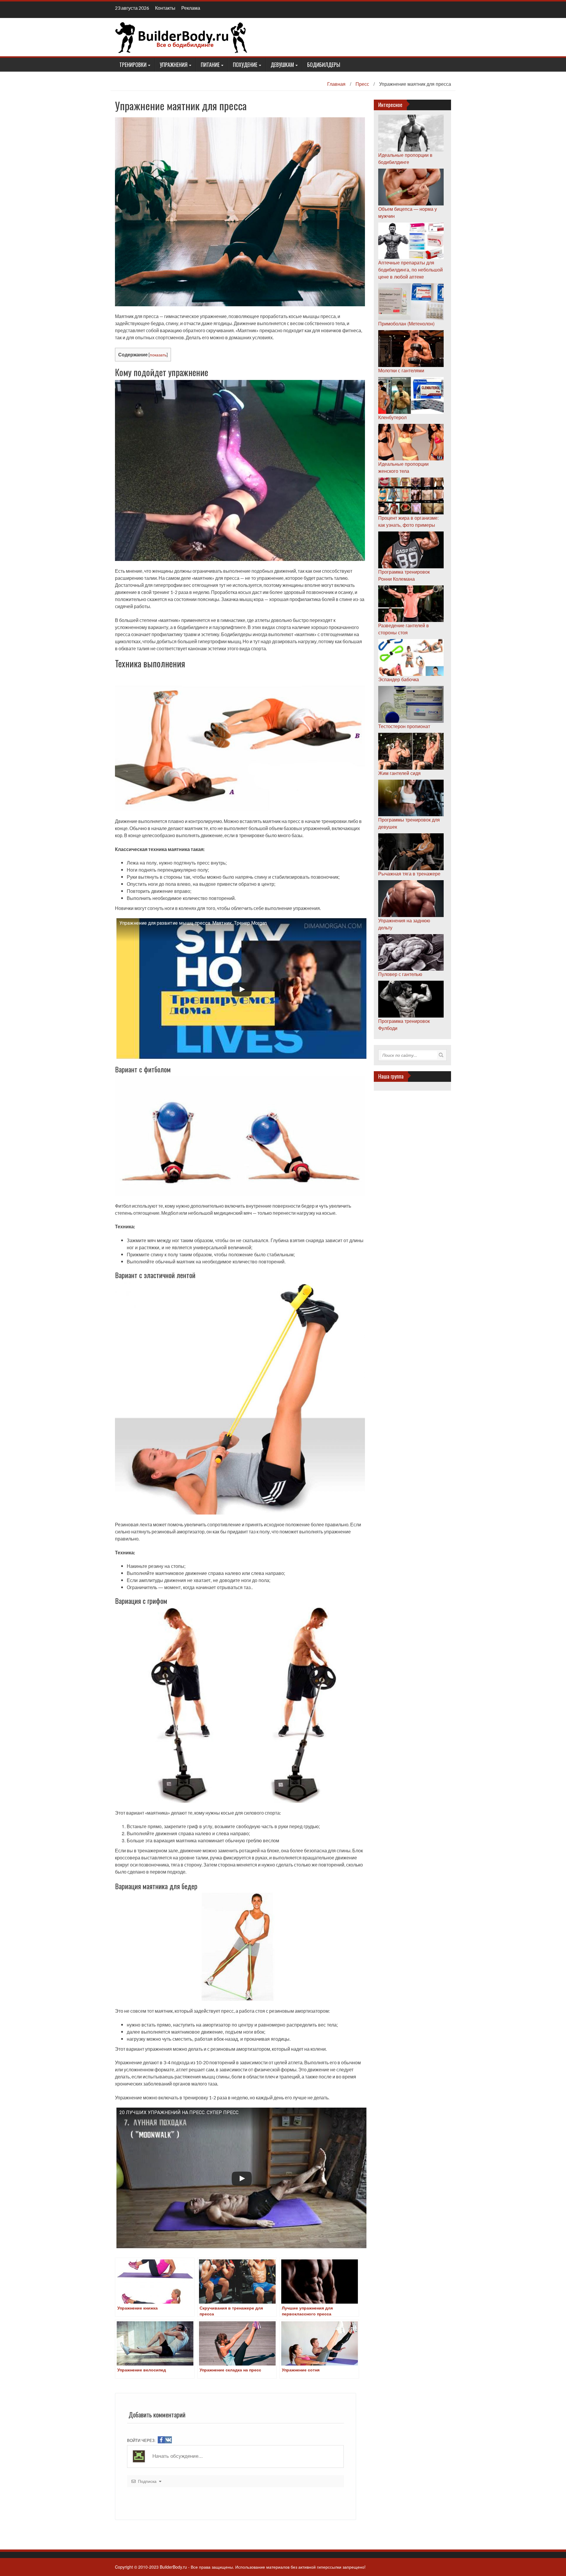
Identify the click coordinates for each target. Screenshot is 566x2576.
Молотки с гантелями (401, 370)
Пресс (362, 84)
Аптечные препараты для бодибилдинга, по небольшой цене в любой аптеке (410, 270)
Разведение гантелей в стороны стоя (404, 629)
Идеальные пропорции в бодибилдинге (405, 158)
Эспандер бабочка (399, 679)
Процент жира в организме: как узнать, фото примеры (408, 521)
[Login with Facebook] (161, 2440)
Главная (336, 84)
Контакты (165, 8)
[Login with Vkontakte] (168, 2440)
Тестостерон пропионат (404, 726)
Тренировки (133, 65)
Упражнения (174, 65)
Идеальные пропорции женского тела (403, 467)
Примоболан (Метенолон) (406, 324)
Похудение (245, 65)
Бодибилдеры (324, 65)
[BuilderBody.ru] (181, 37)
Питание (210, 65)
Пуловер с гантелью (400, 974)
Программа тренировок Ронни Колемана (404, 575)
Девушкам (282, 65)
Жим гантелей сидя (399, 773)
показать (158, 355)
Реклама (191, 8)
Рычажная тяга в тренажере (409, 874)
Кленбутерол (392, 417)
